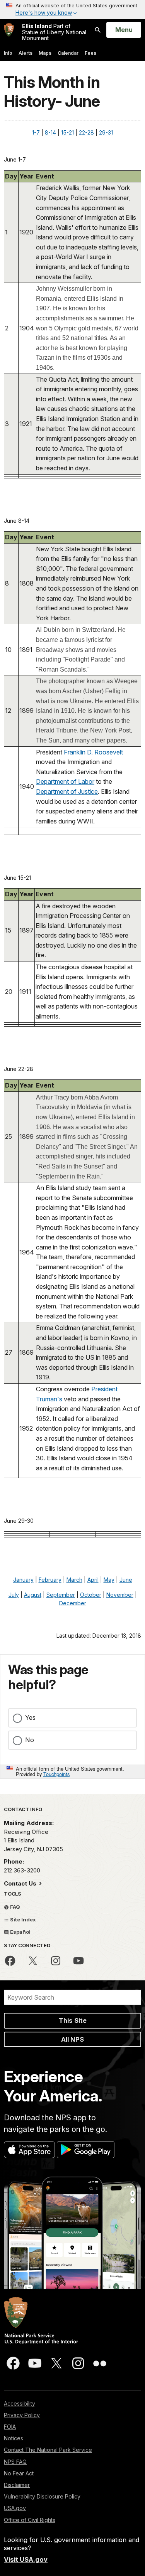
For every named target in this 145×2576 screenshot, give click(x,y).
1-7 (36, 132)
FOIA (10, 2427)
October (91, 1595)
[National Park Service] (9, 30)
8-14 (50, 132)
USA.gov (15, 2508)
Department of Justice (67, 791)
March (74, 1580)
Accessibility (20, 2403)
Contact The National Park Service (48, 2450)
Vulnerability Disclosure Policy (42, 2496)
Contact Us (21, 1883)
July (14, 1595)
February (50, 1580)
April (93, 1580)
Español (20, 1932)
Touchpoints (56, 1774)
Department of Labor (65, 781)
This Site (73, 2020)
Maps (45, 53)
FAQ (14, 1907)
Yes (30, 1717)
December (73, 1603)
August (33, 1595)
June (126, 1580)
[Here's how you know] (72, 10)
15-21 (67, 132)
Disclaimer (17, 2485)
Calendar (68, 53)
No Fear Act (19, 2473)
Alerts (26, 53)
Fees (90, 53)
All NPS (72, 2039)
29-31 (106, 132)
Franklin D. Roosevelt (93, 752)
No (30, 1740)
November (120, 1595)
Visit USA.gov (26, 2559)
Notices (14, 2438)
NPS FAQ (15, 2462)
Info (8, 53)
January (23, 1580)
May (109, 1580)
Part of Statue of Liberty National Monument (54, 32)
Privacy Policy (22, 2415)
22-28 (86, 132)
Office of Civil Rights (30, 2520)
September (61, 1595)
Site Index (22, 1919)
